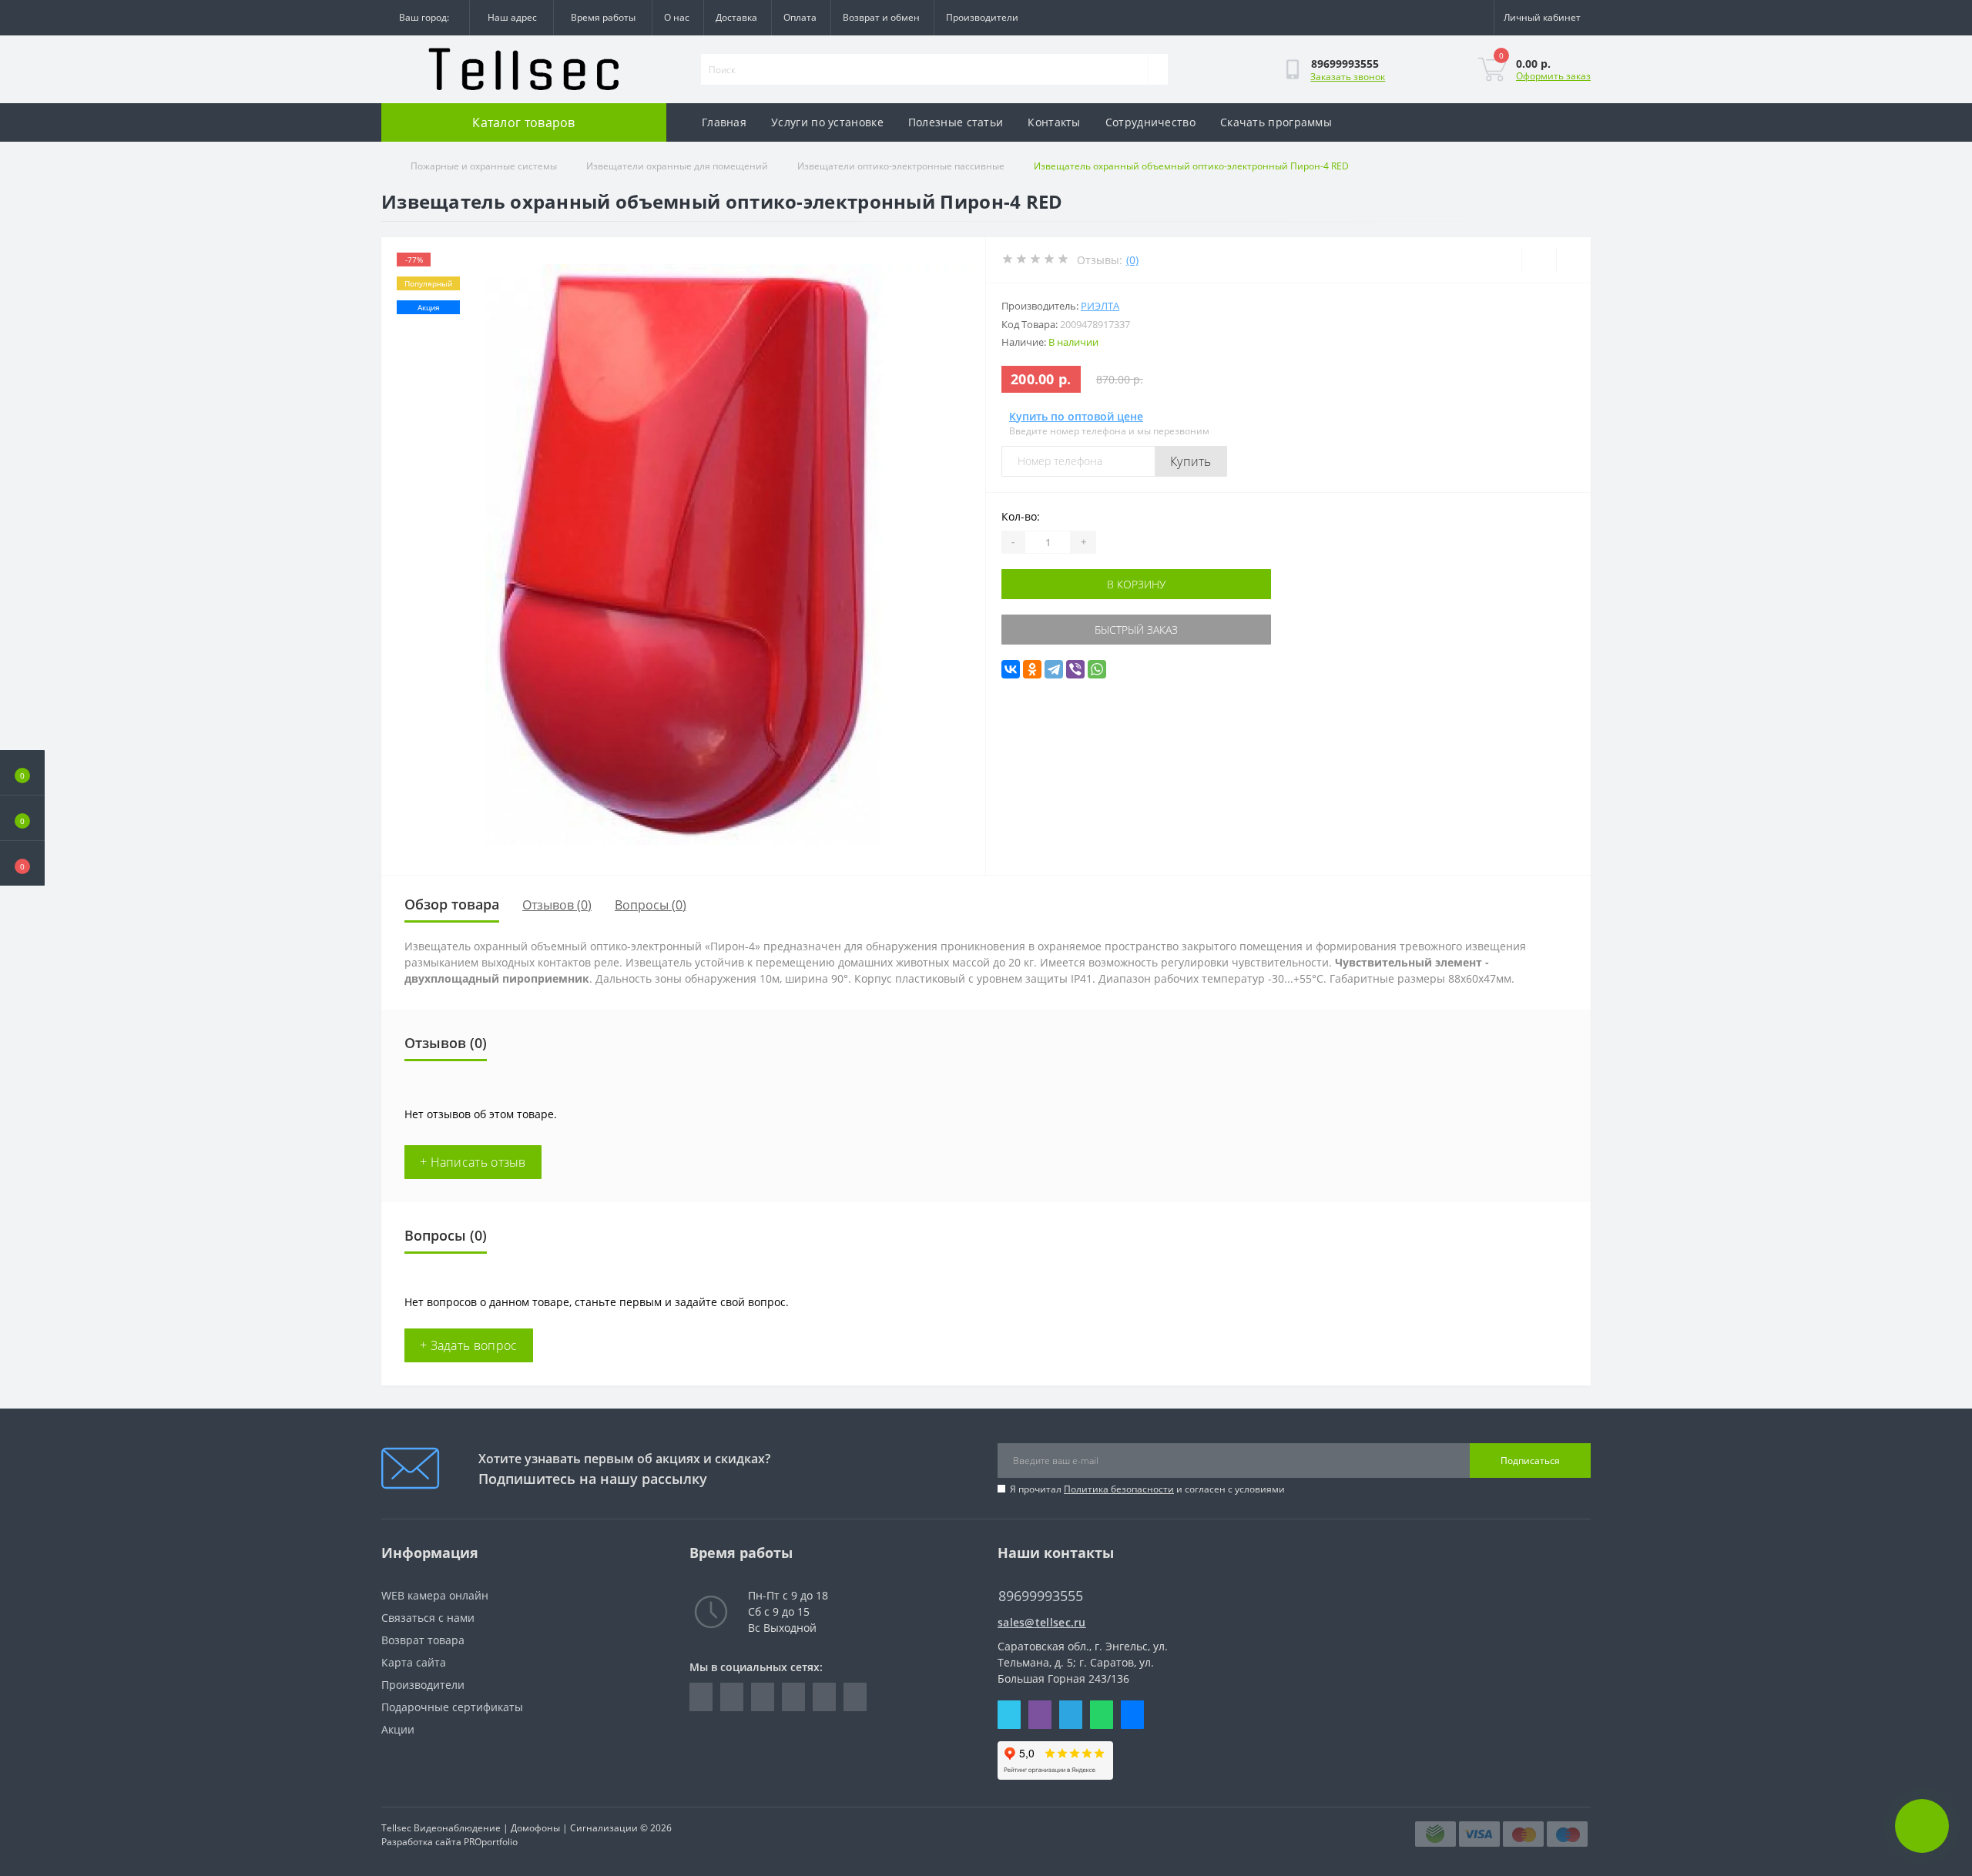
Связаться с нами (428, 1618)
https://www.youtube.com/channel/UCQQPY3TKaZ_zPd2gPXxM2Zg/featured (855, 1697)
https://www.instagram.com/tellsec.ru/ (763, 1697)
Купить (1191, 461)
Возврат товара (423, 1640)
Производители (982, 17)
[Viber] (1075, 669)
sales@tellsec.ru (1042, 1622)
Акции (398, 1729)
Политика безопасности (1119, 1489)
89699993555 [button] (1041, 1596)
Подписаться (1530, 1461)
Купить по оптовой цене (1076, 416)
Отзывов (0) (557, 905)
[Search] (1158, 69)
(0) (1132, 260)
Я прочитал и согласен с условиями (1147, 1489)
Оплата (800, 17)
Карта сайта (414, 1662)
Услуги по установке (827, 122)
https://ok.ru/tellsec (824, 1697)
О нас (677, 17)
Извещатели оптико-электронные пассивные (901, 166)
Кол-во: (1021, 516)
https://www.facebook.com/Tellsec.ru (701, 1697)
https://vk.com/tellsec (793, 1697)
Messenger (1132, 1715)
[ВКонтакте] (1011, 669)
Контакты (1054, 122)
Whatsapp (1102, 1715)
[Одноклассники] (1032, 669)
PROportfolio (491, 1842)
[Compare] (1573, 260)
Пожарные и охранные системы (484, 166)
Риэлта (1100, 306)
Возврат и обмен (881, 17)
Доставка (736, 17)
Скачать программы (1276, 122)
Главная (724, 122)
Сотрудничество (1150, 122)
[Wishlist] (1539, 260)
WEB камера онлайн (435, 1595)
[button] (22, 863)
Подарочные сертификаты (452, 1707)
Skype (1009, 1715)
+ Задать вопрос (469, 1345)
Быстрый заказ (1136, 630)
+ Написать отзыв (473, 1162)
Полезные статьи (956, 122)
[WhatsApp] (1097, 669)
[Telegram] (1054, 669)
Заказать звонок (1348, 77)
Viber (1040, 1715)
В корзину (1136, 584)
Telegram (1071, 1715)
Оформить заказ (1553, 76)
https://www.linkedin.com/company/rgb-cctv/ (732, 1697)
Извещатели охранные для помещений (677, 166)
